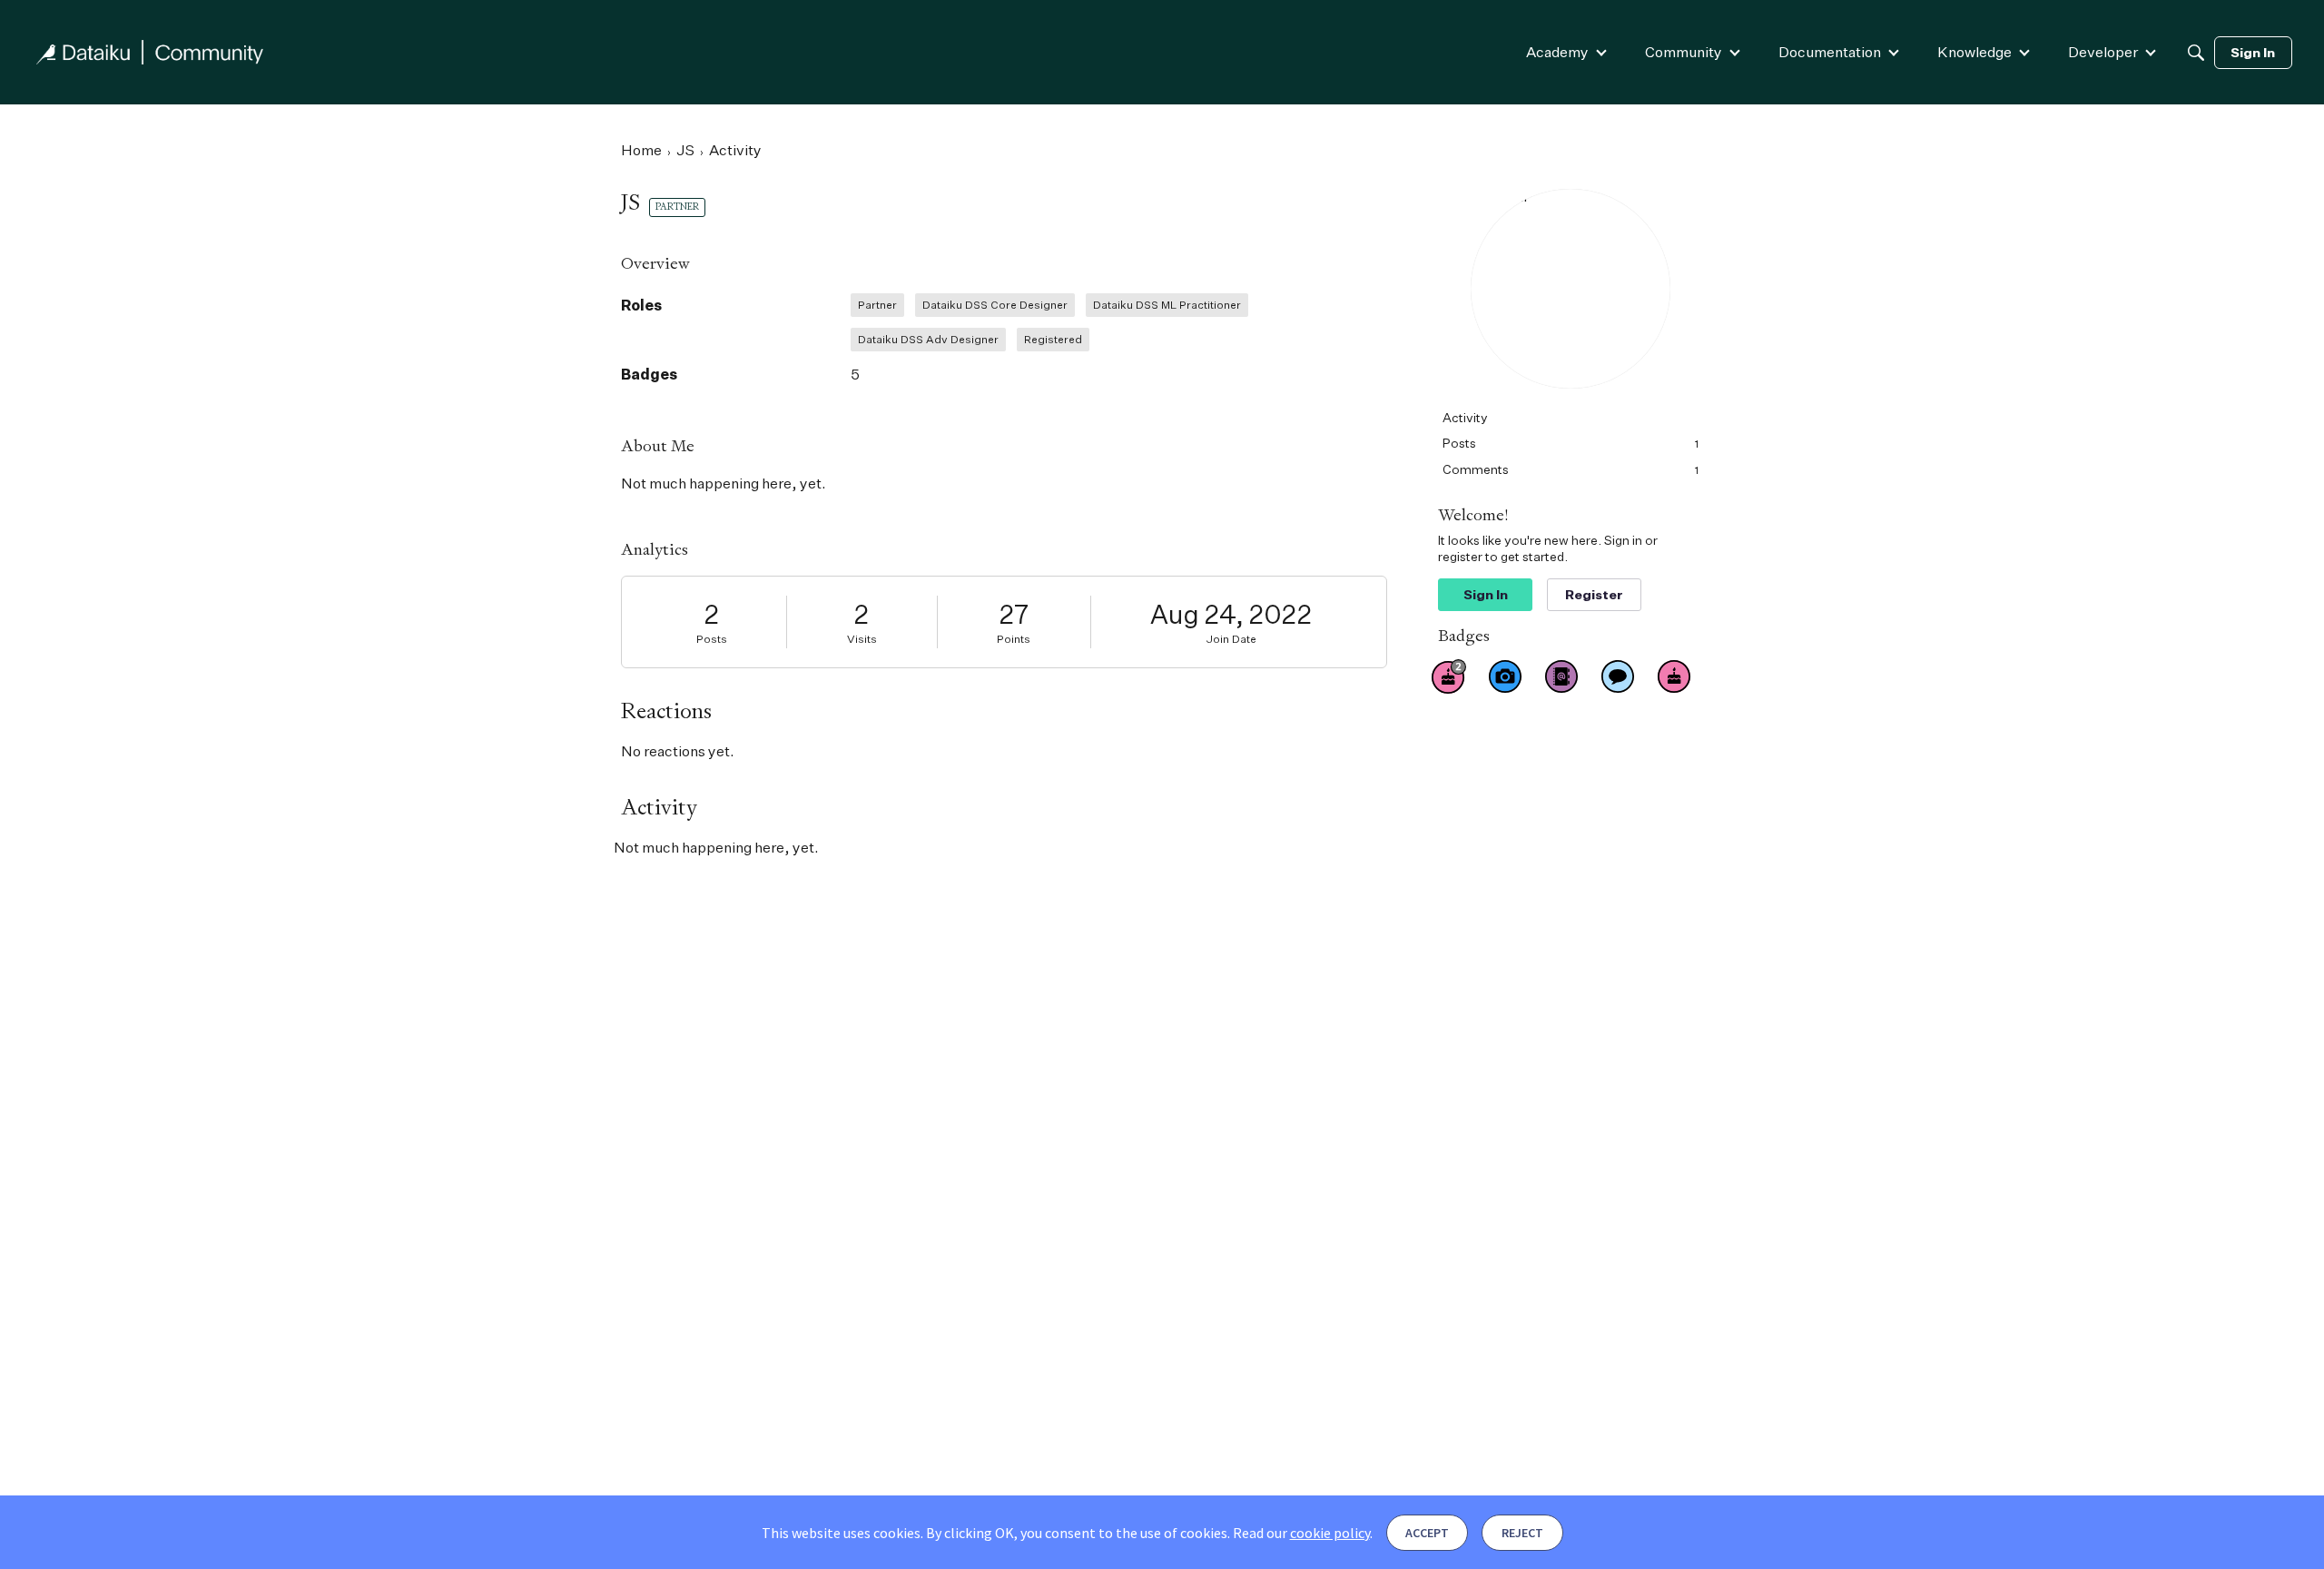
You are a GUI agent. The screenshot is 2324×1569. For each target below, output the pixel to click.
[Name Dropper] (1561, 676)
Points (1014, 639)
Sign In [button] (1486, 594)
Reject (1522, 1533)
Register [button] (1594, 594)
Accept (1427, 1533)
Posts (712, 639)
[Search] (2196, 53)
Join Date (1231, 639)
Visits (862, 639)
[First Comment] (1618, 676)
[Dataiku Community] (150, 52)
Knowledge (1974, 52)
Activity (1465, 417)
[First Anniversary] (1674, 676)
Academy (1557, 52)
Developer (2103, 52)
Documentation (1830, 52)
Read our (1301, 1533)
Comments (1571, 469)
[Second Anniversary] (1449, 676)
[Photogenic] (1505, 676)
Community (1684, 52)
